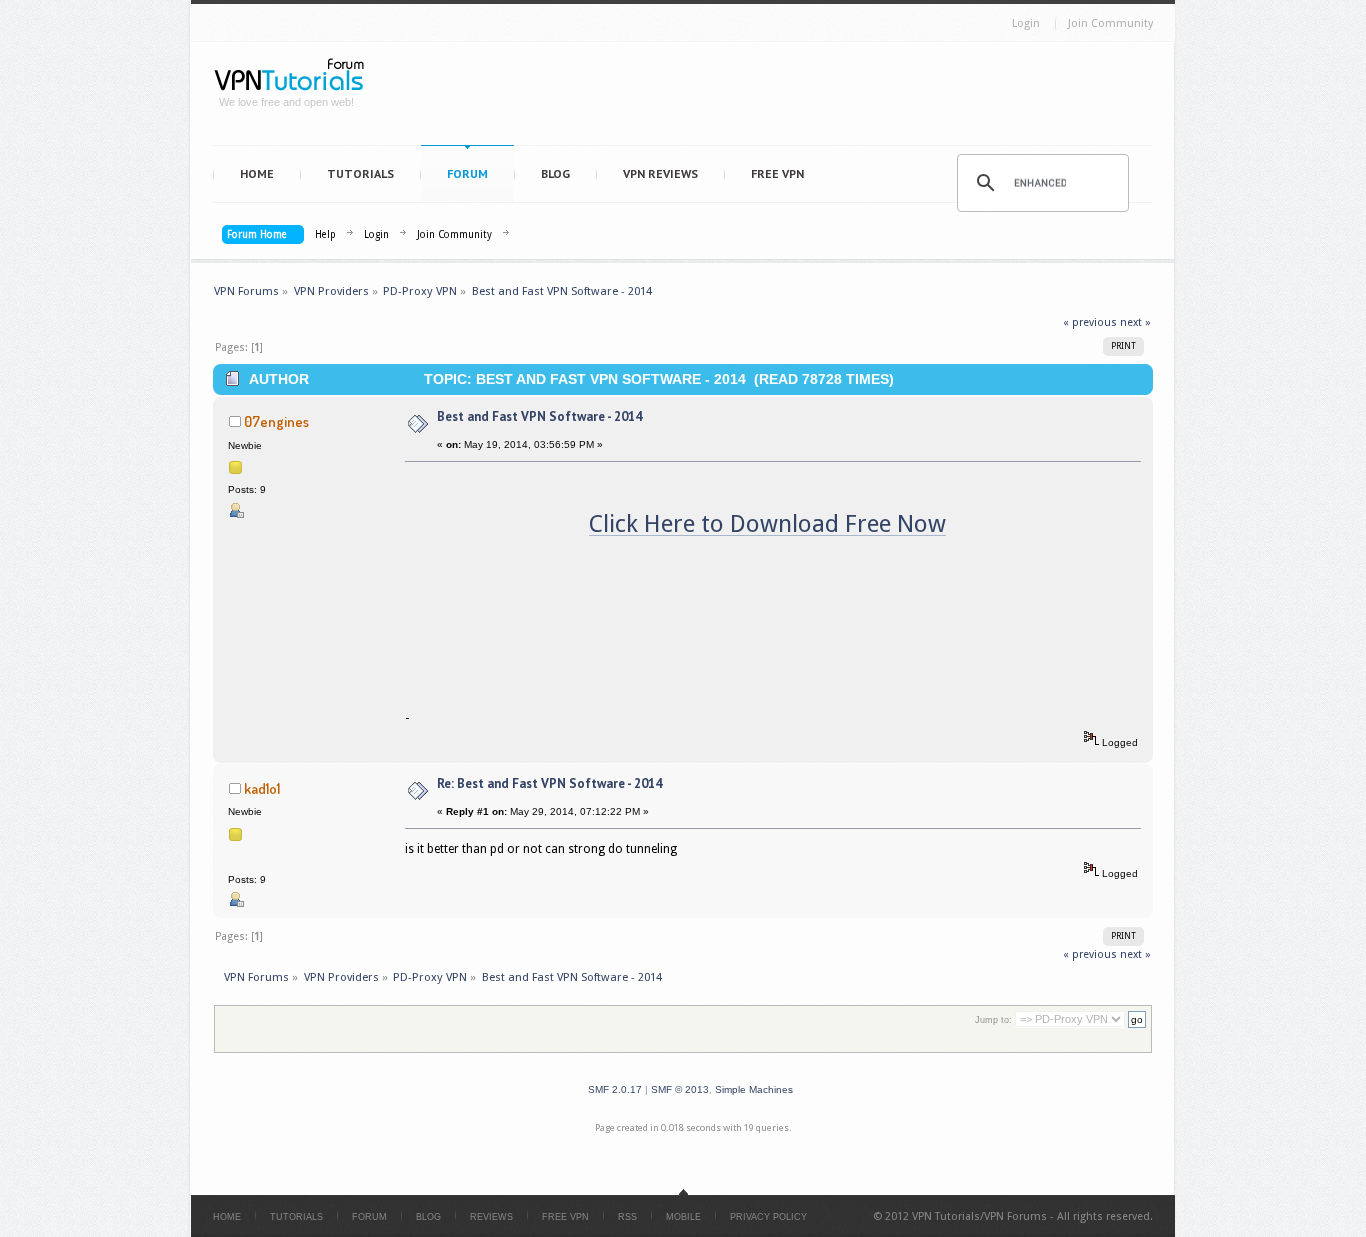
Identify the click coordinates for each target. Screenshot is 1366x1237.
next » (1135, 322)
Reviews (491, 1217)
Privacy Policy (768, 1217)
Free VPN (777, 173)
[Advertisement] (769, 98)
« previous (1090, 322)
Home (257, 173)
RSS (627, 1217)
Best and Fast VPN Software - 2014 (539, 416)
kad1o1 (262, 788)
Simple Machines (754, 1089)
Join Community (1110, 23)
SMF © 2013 (680, 1089)
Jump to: (993, 1020)
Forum (467, 173)
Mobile (683, 1217)
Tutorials (360, 173)
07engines (276, 421)
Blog (555, 173)
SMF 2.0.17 (615, 1089)
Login (1026, 23)
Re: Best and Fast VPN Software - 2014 (549, 783)
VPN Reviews (660, 173)
